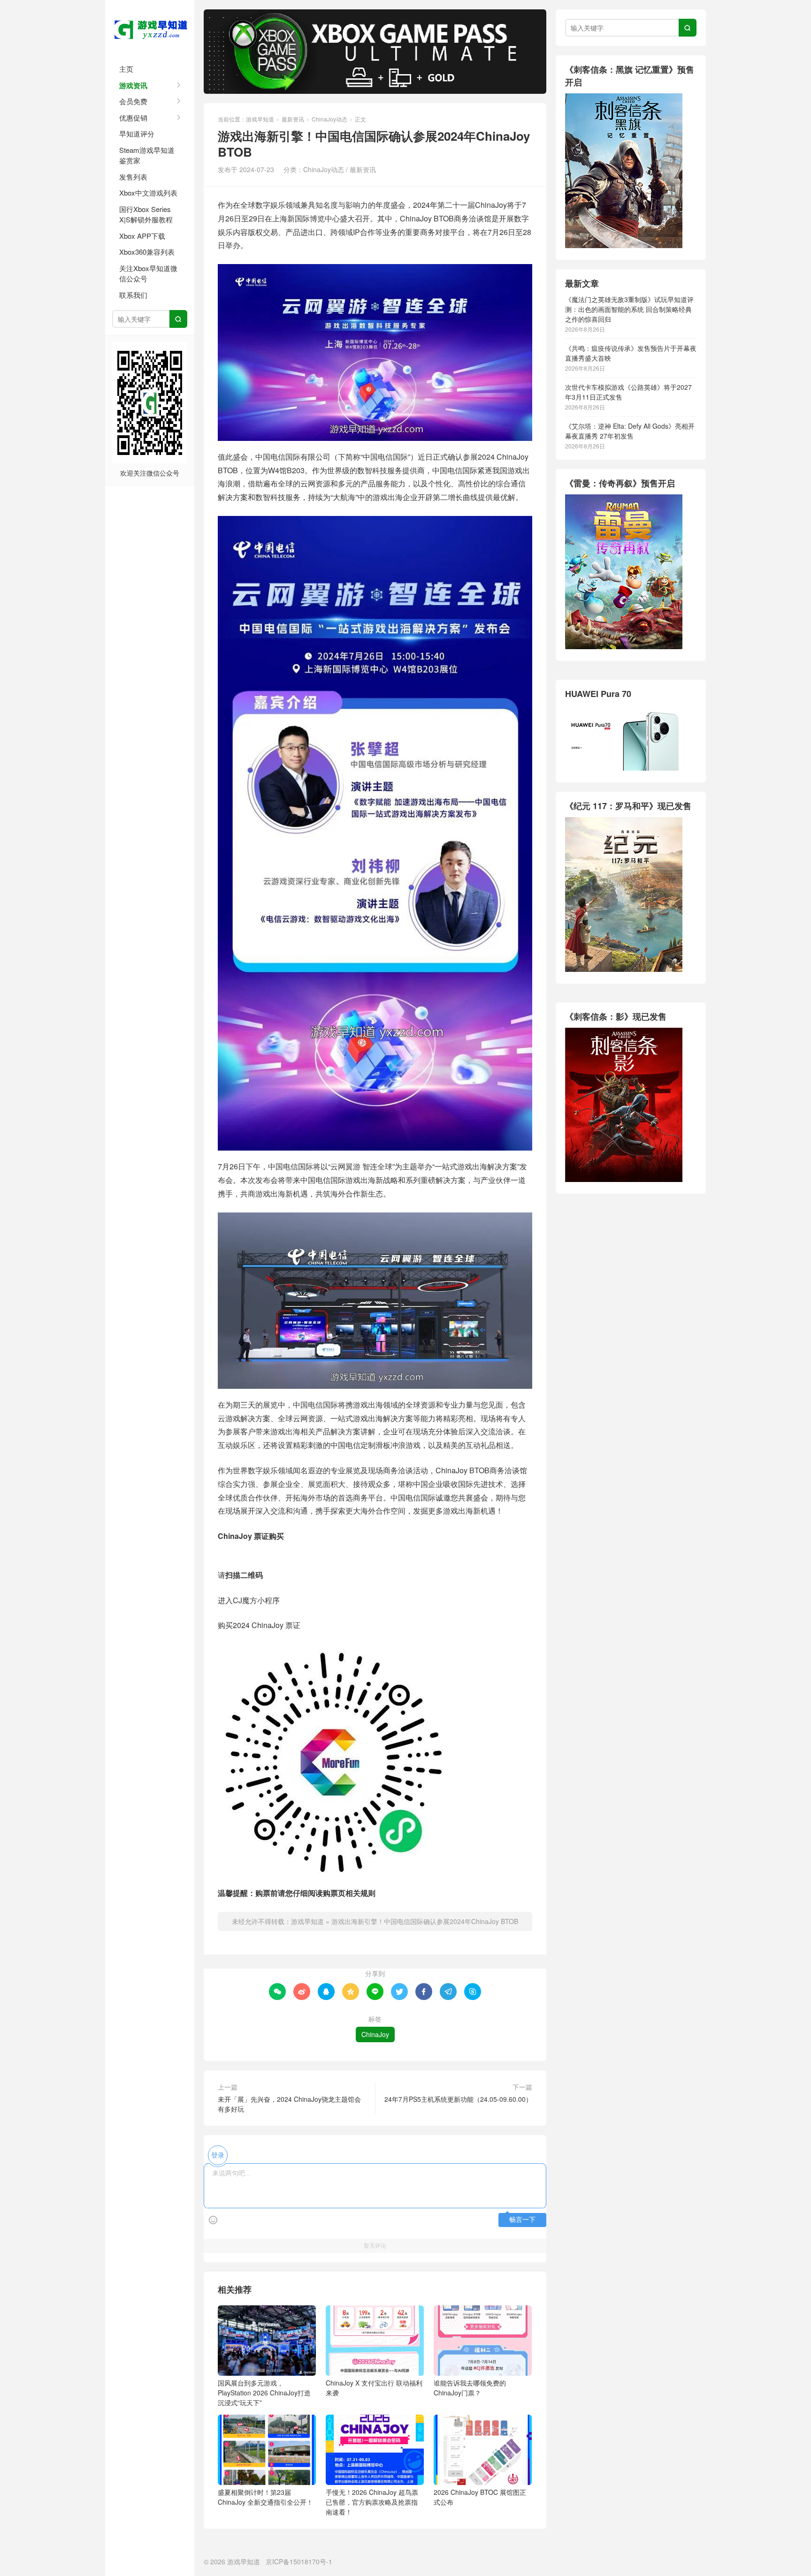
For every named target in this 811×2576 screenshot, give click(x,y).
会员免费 (133, 101)
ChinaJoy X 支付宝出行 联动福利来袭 (374, 2388)
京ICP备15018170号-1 (299, 2561)
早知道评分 (137, 133)
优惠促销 (133, 117)
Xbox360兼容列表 (147, 252)
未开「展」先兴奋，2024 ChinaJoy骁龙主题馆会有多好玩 (289, 2104)
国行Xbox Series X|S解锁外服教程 (146, 214)
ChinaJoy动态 (329, 119)
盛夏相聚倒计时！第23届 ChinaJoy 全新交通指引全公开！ (265, 2497)
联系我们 (133, 295)
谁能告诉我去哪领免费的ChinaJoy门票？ (470, 2388)
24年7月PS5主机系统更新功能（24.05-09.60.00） (458, 2099)
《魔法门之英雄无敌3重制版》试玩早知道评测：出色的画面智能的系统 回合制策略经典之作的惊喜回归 (629, 309)
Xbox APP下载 (142, 236)
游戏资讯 (133, 85)
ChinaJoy (375, 2034)
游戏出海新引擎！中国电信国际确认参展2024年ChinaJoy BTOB (425, 1921)
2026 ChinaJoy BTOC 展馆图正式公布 (480, 2497)
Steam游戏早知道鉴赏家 (147, 155)
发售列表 (133, 177)
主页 (126, 69)
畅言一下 (522, 2220)
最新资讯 (293, 119)
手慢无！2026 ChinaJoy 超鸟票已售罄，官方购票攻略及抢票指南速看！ (372, 2502)
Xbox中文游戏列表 (148, 193)
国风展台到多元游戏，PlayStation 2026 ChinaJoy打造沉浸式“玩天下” (264, 2393)
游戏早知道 (150, 28)
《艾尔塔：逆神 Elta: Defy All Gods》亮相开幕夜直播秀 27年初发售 (630, 431)
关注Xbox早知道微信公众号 (148, 273)
